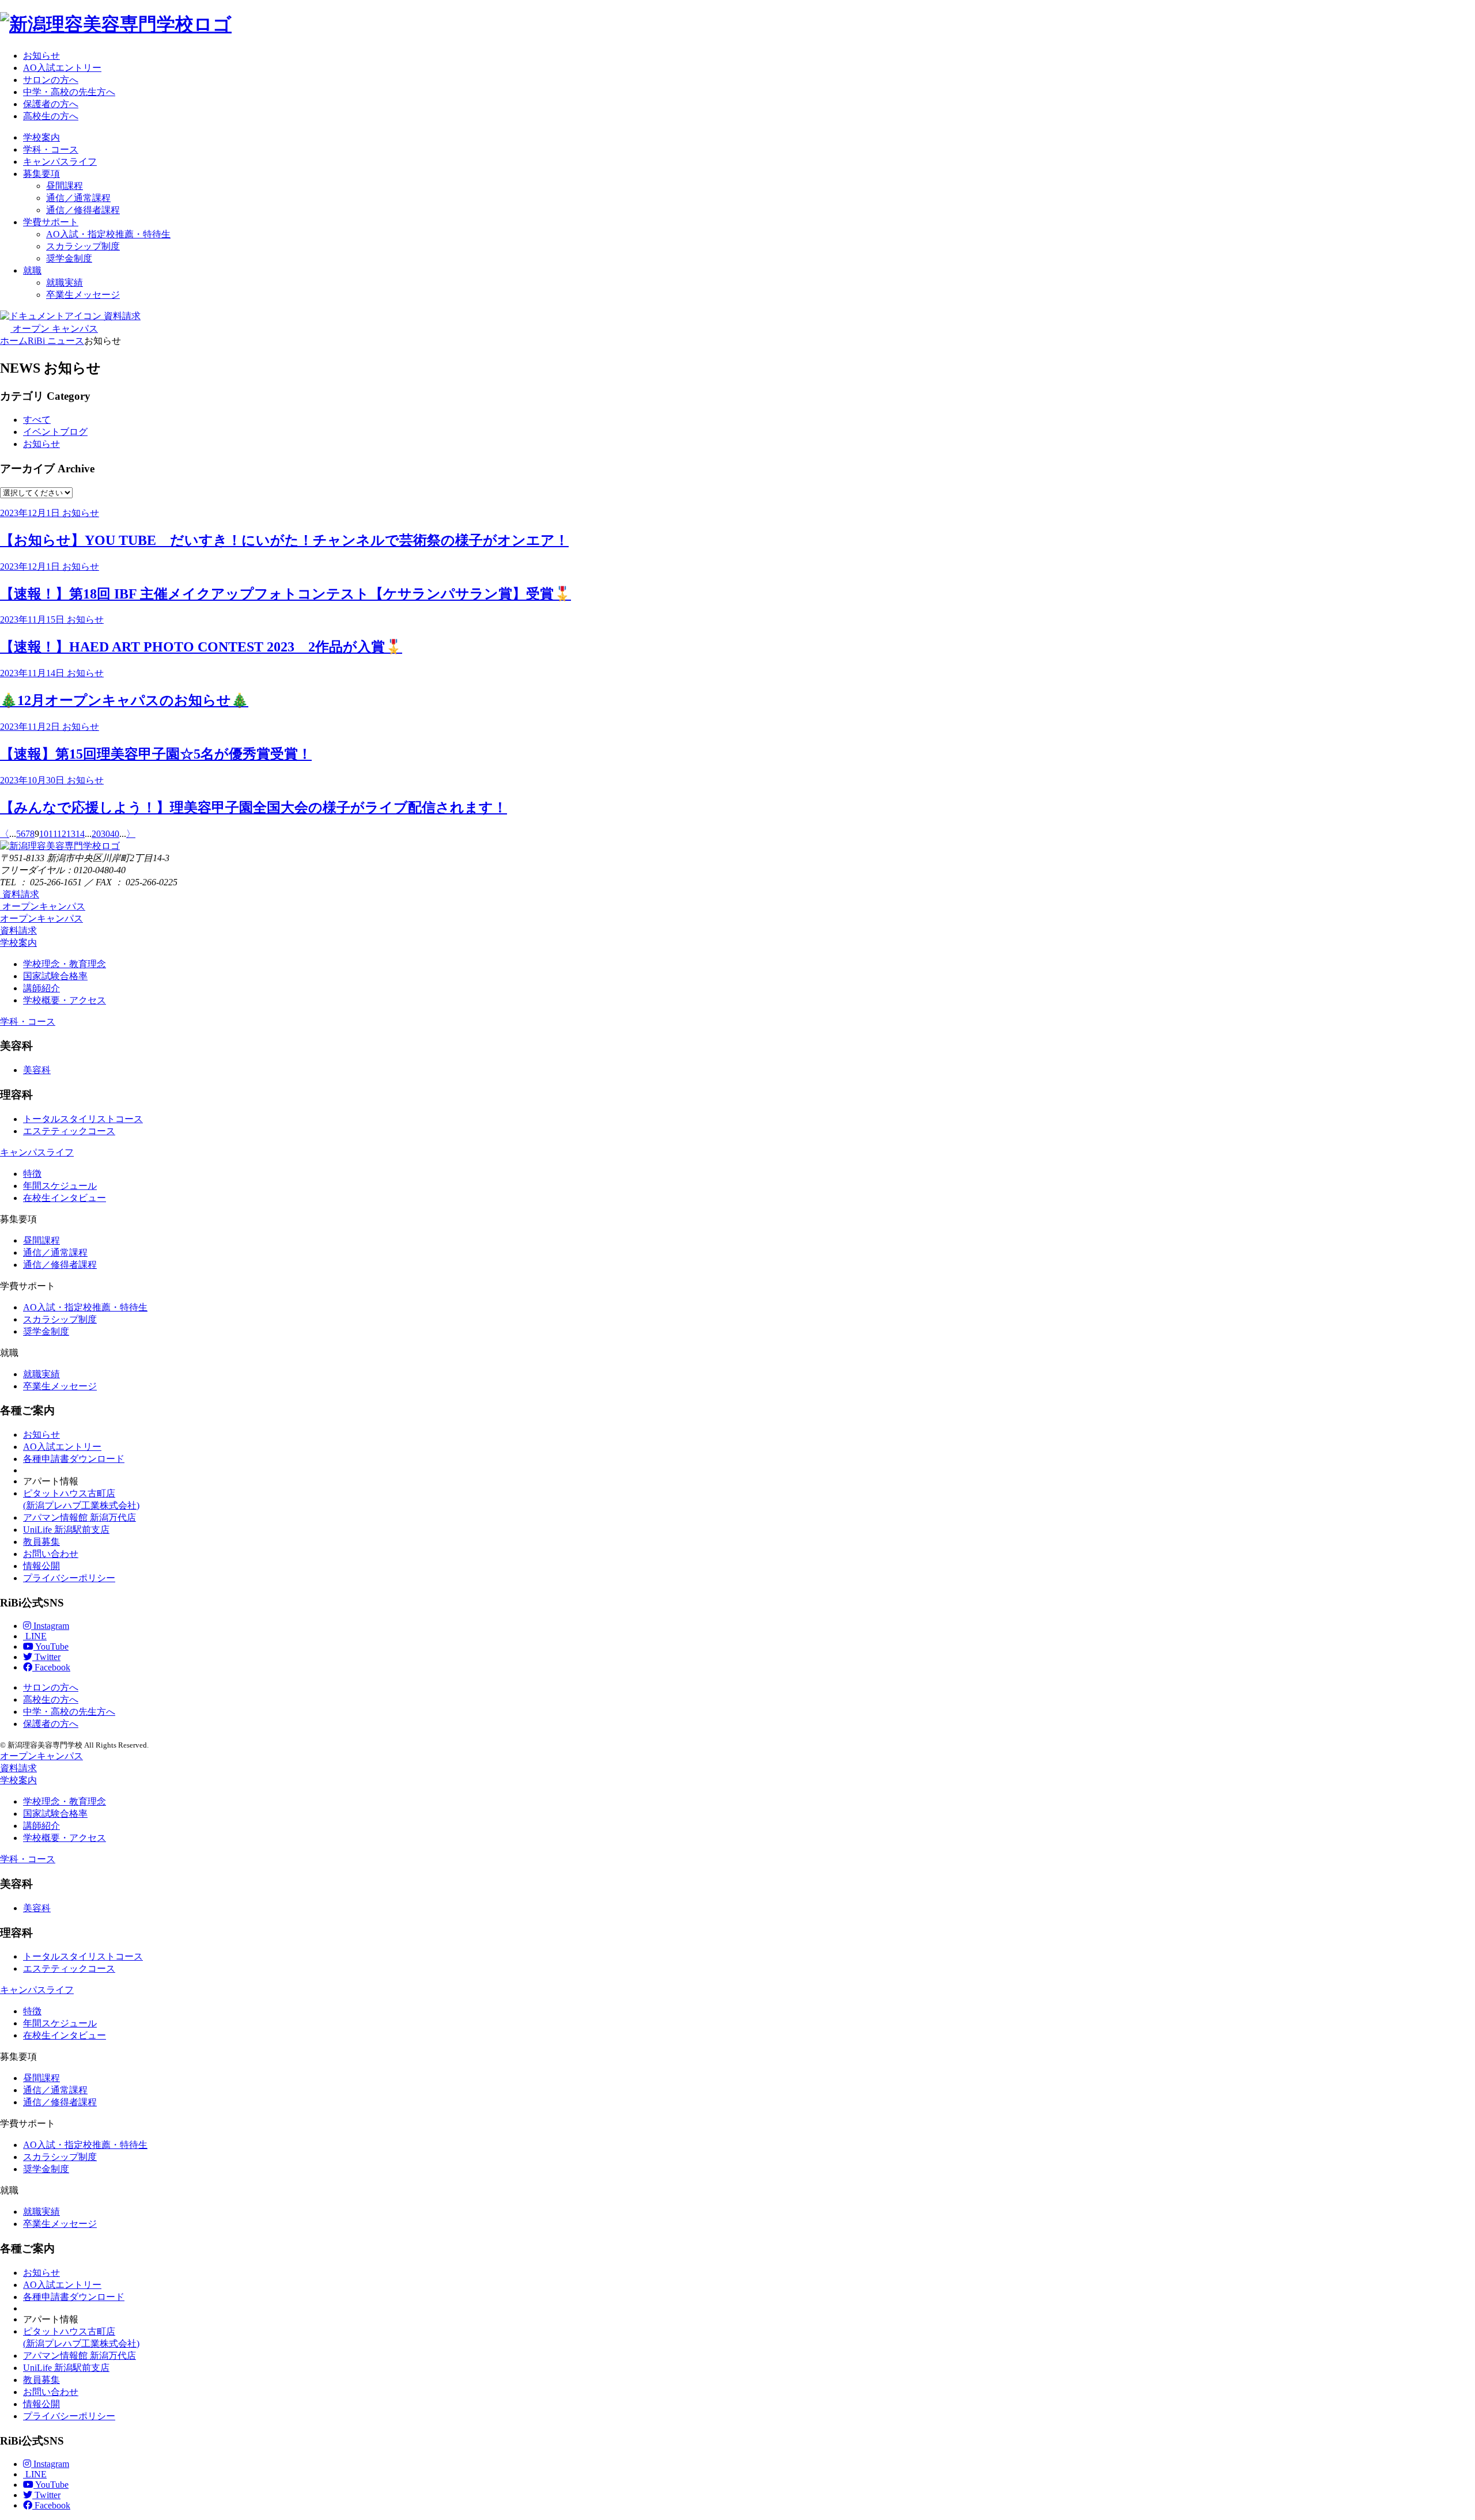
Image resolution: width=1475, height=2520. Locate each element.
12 (62, 834)
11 (53, 834)
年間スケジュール (60, 1186)
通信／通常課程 (78, 198)
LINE (35, 1636)
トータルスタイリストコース (83, 1119)
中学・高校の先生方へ (69, 92)
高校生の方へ (51, 116)
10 (44, 834)
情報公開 (41, 1566)
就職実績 (65, 283)
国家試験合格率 (55, 976)
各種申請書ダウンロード (74, 1459)
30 (105, 834)
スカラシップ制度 (83, 246)
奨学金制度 (69, 258)
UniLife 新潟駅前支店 (66, 1530)
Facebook (51, 1667)
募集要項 (41, 174)
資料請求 (18, 931)
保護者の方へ (51, 104)
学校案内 (41, 137)
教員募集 (41, 1542)
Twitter (46, 1657)
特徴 (32, 1174)
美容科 (37, 1070)
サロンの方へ (51, 80)
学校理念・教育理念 (65, 964)
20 (96, 834)
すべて (37, 420)
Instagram (50, 1626)
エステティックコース (69, 1131)
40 (115, 834)
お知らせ (41, 56)
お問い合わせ (51, 1554)
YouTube (51, 1646)
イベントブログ (55, 432)
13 (71, 834)
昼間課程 (65, 186)
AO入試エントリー (62, 68)
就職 (32, 270)
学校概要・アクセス (65, 1000)
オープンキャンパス (41, 918)
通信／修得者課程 (83, 210)
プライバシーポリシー (69, 1578)
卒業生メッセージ (83, 295)
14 (80, 834)
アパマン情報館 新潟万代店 (80, 1517)
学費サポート (51, 222)
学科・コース (51, 149)
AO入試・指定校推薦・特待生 (108, 234)
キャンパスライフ (60, 162)
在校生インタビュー (65, 1198)
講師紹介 (41, 988)
